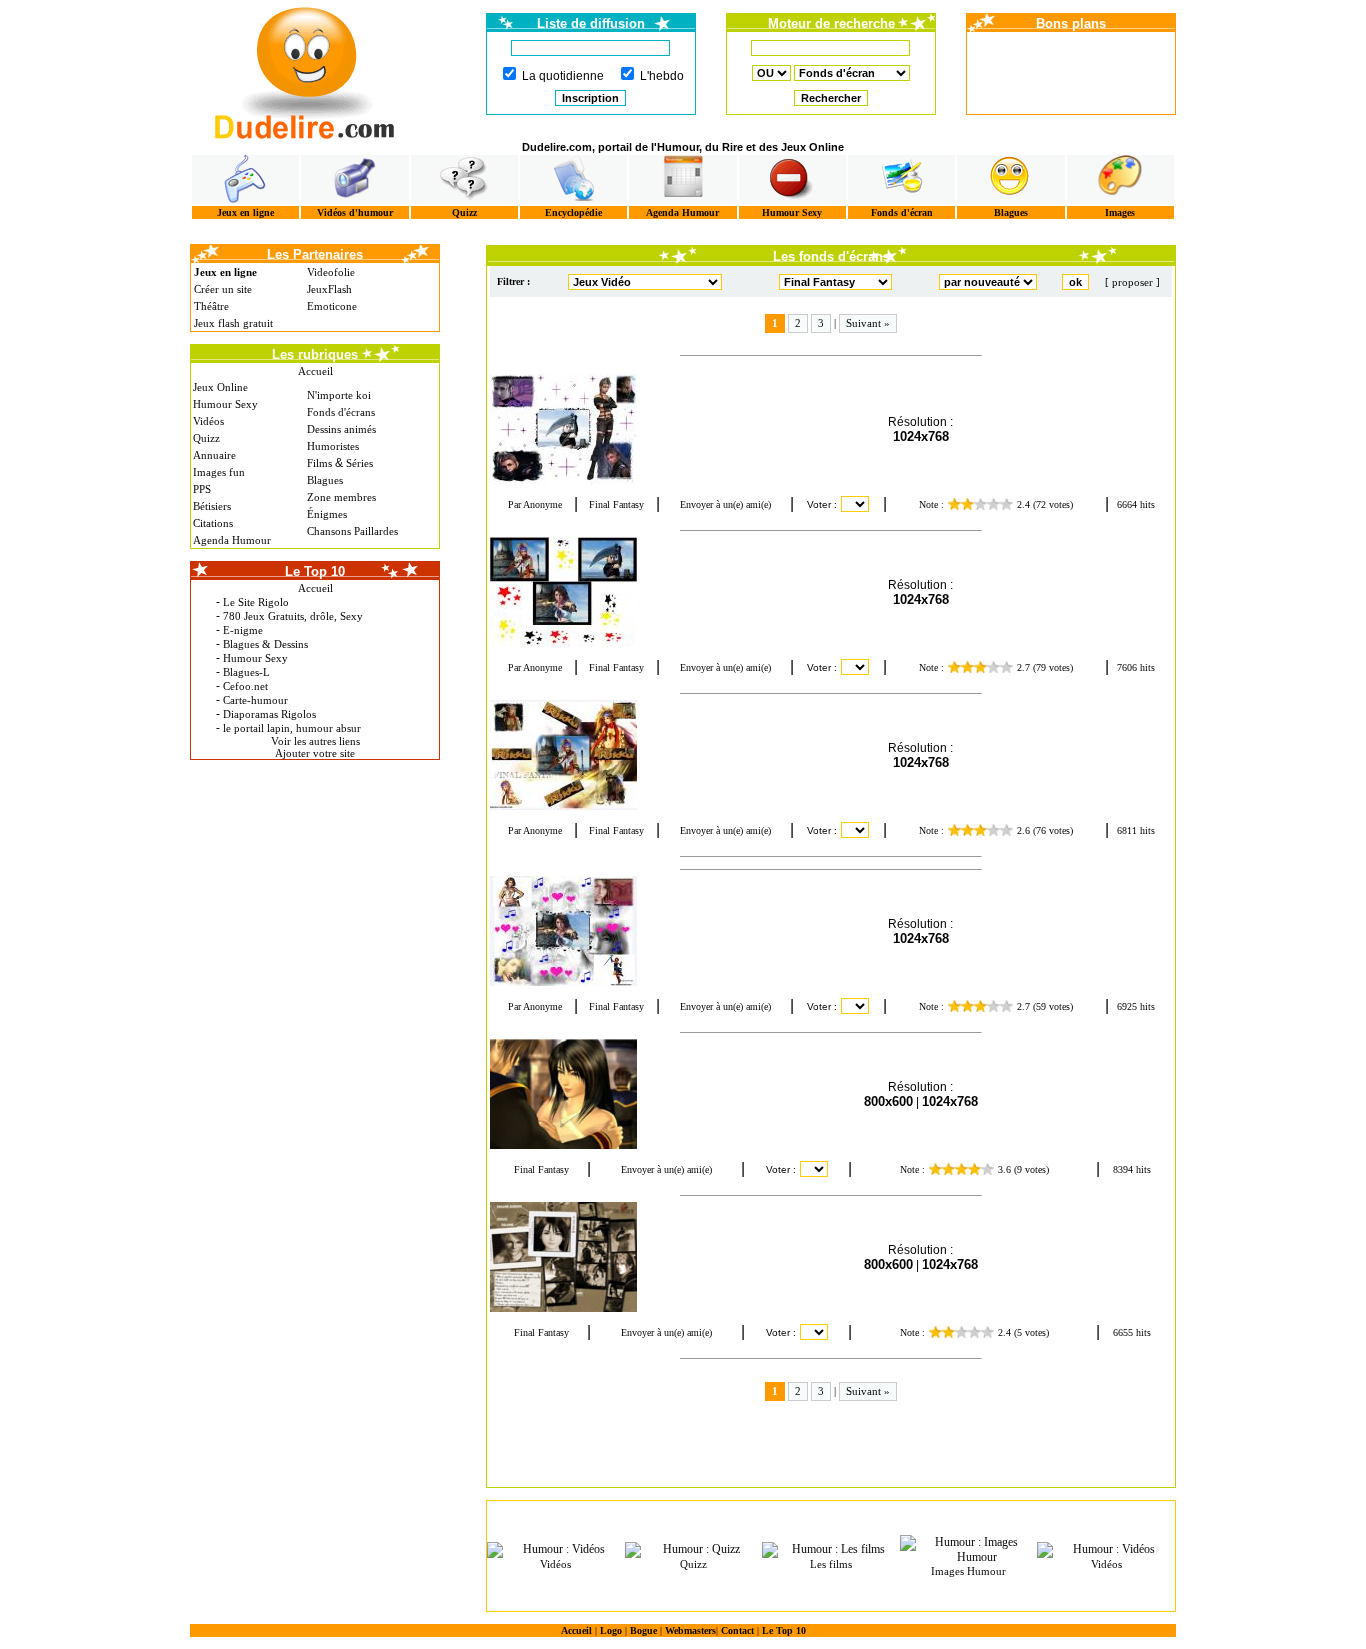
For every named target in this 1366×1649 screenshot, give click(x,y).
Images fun (219, 472)
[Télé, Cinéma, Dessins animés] (573, 179)
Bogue (643, 1630)
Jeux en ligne (245, 212)
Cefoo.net (245, 686)
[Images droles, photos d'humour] (1120, 179)
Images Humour (968, 1571)
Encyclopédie (573, 212)
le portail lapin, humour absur (292, 728)
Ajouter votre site (315, 753)
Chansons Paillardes (352, 531)
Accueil (315, 371)
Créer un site (223, 289)
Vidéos (208, 421)
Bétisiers (212, 506)
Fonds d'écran (902, 212)
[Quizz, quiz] (464, 179)
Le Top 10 (784, 1630)
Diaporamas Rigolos (269, 714)
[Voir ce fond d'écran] (580, 429)
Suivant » (868, 323)
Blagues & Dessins (265, 644)
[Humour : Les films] (831, 1550)
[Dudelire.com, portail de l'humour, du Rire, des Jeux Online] (305, 70)
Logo (611, 1630)
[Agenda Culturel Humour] (682, 179)
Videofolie (331, 272)
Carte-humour (255, 700)
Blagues (1011, 212)
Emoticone (332, 306)
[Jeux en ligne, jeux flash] (245, 179)
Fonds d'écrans (341, 412)
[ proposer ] (1132, 282)
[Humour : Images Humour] (969, 1550)
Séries (359, 463)
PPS (202, 489)
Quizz (464, 212)
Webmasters (690, 1630)
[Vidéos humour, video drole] (354, 179)
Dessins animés (341, 429)
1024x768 (921, 436)
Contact (737, 1630)
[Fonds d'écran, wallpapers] (901, 179)
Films (319, 463)
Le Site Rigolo (256, 602)
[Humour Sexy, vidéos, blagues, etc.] (792, 179)
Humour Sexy (792, 212)
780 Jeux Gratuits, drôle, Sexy (293, 616)
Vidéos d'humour (355, 212)
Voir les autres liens (315, 741)
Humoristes (333, 446)
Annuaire (214, 455)
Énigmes (327, 514)
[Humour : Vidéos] (556, 1550)
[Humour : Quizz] (694, 1550)
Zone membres (341, 497)
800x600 (888, 1101)
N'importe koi (339, 395)
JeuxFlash (329, 289)
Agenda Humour (682, 212)
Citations (213, 523)
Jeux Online (220, 387)
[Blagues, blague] (1010, 179)
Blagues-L (246, 672)
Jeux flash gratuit (233, 323)
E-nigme (243, 630)
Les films (831, 1564)
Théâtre (211, 306)
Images (1120, 212)
